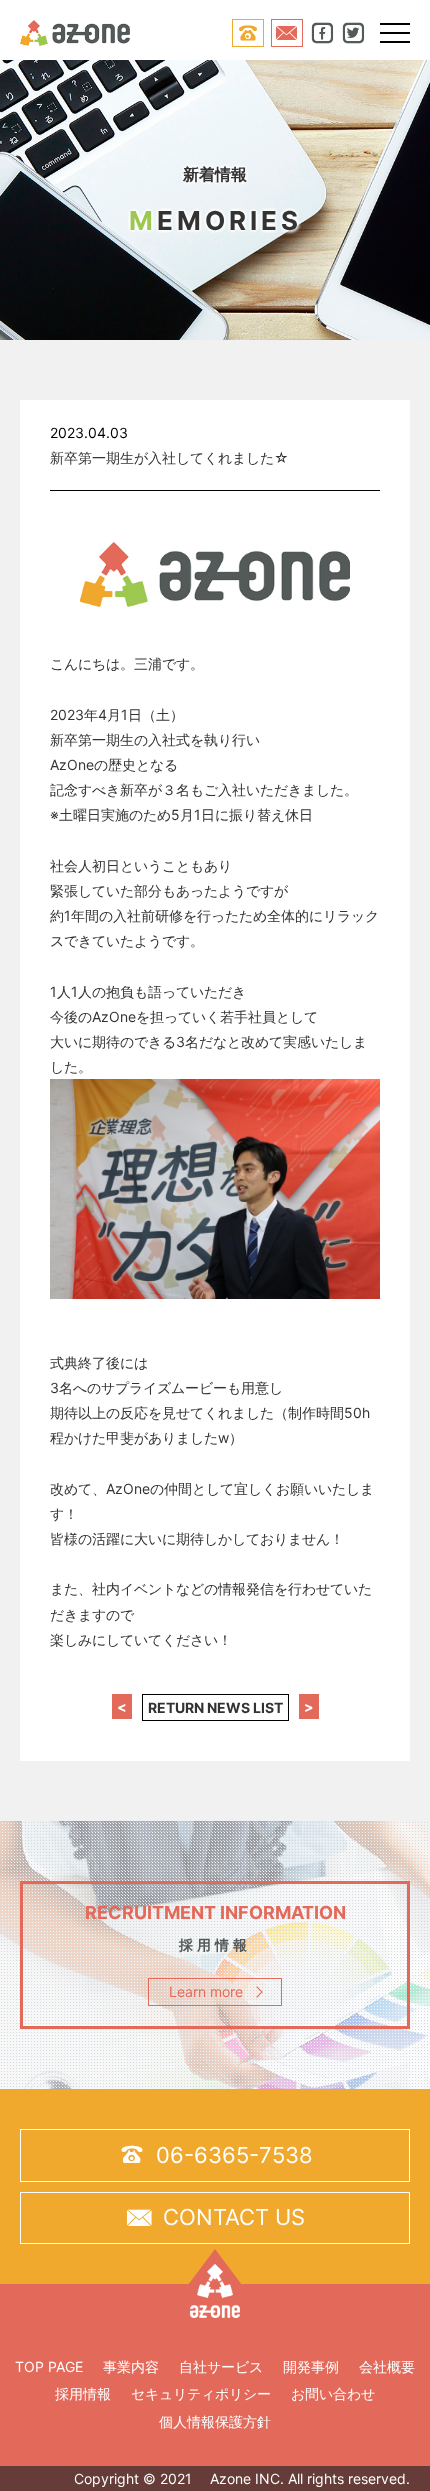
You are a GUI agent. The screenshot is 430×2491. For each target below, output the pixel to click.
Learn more (206, 1991)
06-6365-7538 (215, 2154)
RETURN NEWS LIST (215, 1707)
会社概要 (387, 2366)
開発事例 (311, 2366)
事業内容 (131, 2366)
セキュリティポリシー (201, 2393)
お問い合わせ (333, 2393)
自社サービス (221, 2366)
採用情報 (83, 2393)
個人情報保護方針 (215, 2421)
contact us (215, 2217)
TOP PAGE (49, 2366)
